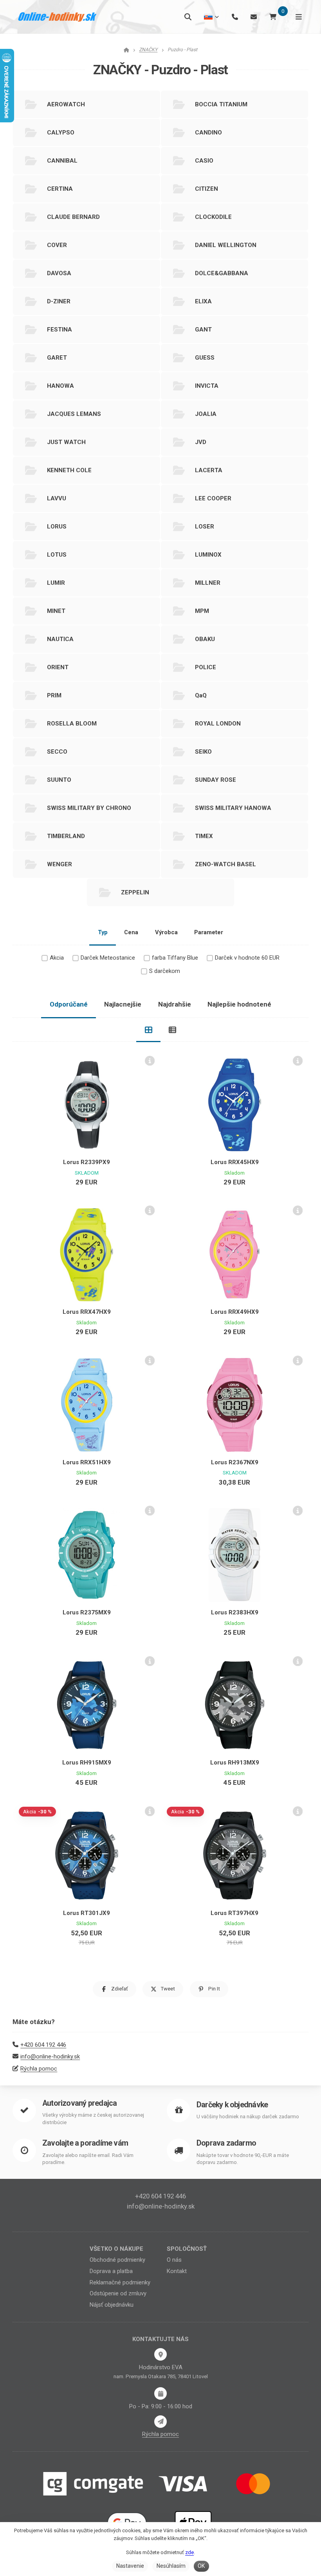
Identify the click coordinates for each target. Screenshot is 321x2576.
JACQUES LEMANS (74, 414)
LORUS (57, 527)
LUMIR (56, 583)
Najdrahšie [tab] (175, 1004)
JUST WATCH (66, 442)
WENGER (60, 864)
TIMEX (204, 836)
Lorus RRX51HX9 (87, 1462)
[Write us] (160, 2422)
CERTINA (60, 189)
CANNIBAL (62, 161)
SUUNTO (59, 780)
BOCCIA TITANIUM (221, 104)
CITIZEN (206, 189)
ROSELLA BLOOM (72, 724)
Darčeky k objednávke (232, 2105)
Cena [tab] (131, 932)
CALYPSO (61, 133)
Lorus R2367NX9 (235, 1462)
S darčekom (165, 971)
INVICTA (207, 386)
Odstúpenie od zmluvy (118, 2293)
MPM (202, 611)
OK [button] (201, 2566)
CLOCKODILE (213, 217)
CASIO (204, 161)
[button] (115, 1989)
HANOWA (60, 386)
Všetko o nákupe (116, 2249)
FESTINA (60, 330)
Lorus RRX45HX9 (235, 1162)
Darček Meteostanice (108, 958)
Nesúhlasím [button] (171, 2566)
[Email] (254, 17)
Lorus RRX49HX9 (235, 1312)
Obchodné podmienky (117, 2260)
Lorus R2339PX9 (87, 1162)
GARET (57, 358)
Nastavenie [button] (130, 2566)
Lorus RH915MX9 (87, 1763)
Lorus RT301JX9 (87, 1913)
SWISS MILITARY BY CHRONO (89, 808)
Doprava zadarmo (226, 2143)
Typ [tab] (103, 932)
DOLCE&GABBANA (222, 273)
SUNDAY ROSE (216, 780)
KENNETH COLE (69, 470)
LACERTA (209, 470)
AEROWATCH (66, 104)
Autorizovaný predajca (79, 2103)
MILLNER (208, 583)
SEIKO (203, 752)
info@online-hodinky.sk (50, 2057)
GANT (203, 330)
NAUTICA (60, 639)
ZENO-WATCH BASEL (225, 864)
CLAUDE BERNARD (73, 217)
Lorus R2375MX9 (87, 1612)
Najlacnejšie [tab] (123, 1004)
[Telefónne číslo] (235, 17)
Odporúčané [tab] (69, 1004)
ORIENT (58, 667)
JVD (201, 442)
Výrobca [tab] (166, 932)
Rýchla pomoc (39, 2069)
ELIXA (203, 301)
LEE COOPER (213, 498)
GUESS (205, 358)
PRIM (54, 695)
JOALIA (206, 414)
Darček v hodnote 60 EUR (247, 958)
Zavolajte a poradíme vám (85, 2143)
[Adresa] (160, 2354)
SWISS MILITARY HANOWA (233, 808)
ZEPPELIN (135, 892)
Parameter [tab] (209, 932)
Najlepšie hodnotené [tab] (239, 1004)
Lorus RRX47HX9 (87, 1312)
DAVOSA (59, 273)
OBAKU (205, 639)
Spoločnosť (187, 2249)
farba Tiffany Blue (175, 958)
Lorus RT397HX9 (234, 1913)
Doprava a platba (111, 2271)
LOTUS (57, 555)
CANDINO (208, 133)
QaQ (201, 695)
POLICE (206, 667)
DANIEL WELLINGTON (226, 245)
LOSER (205, 527)
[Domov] (58, 17)
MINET (56, 611)
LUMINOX (208, 555)
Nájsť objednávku (112, 2305)
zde (189, 2552)
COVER (57, 245)
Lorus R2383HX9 (235, 1612)
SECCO (57, 752)
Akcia (57, 958)
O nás (174, 2260)
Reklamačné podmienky (120, 2282)
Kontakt (177, 2271)
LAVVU (57, 498)
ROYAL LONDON (218, 724)
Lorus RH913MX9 (235, 1763)
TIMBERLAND (66, 836)
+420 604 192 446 (43, 2045)
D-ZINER (59, 301)
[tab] (148, 1030)
